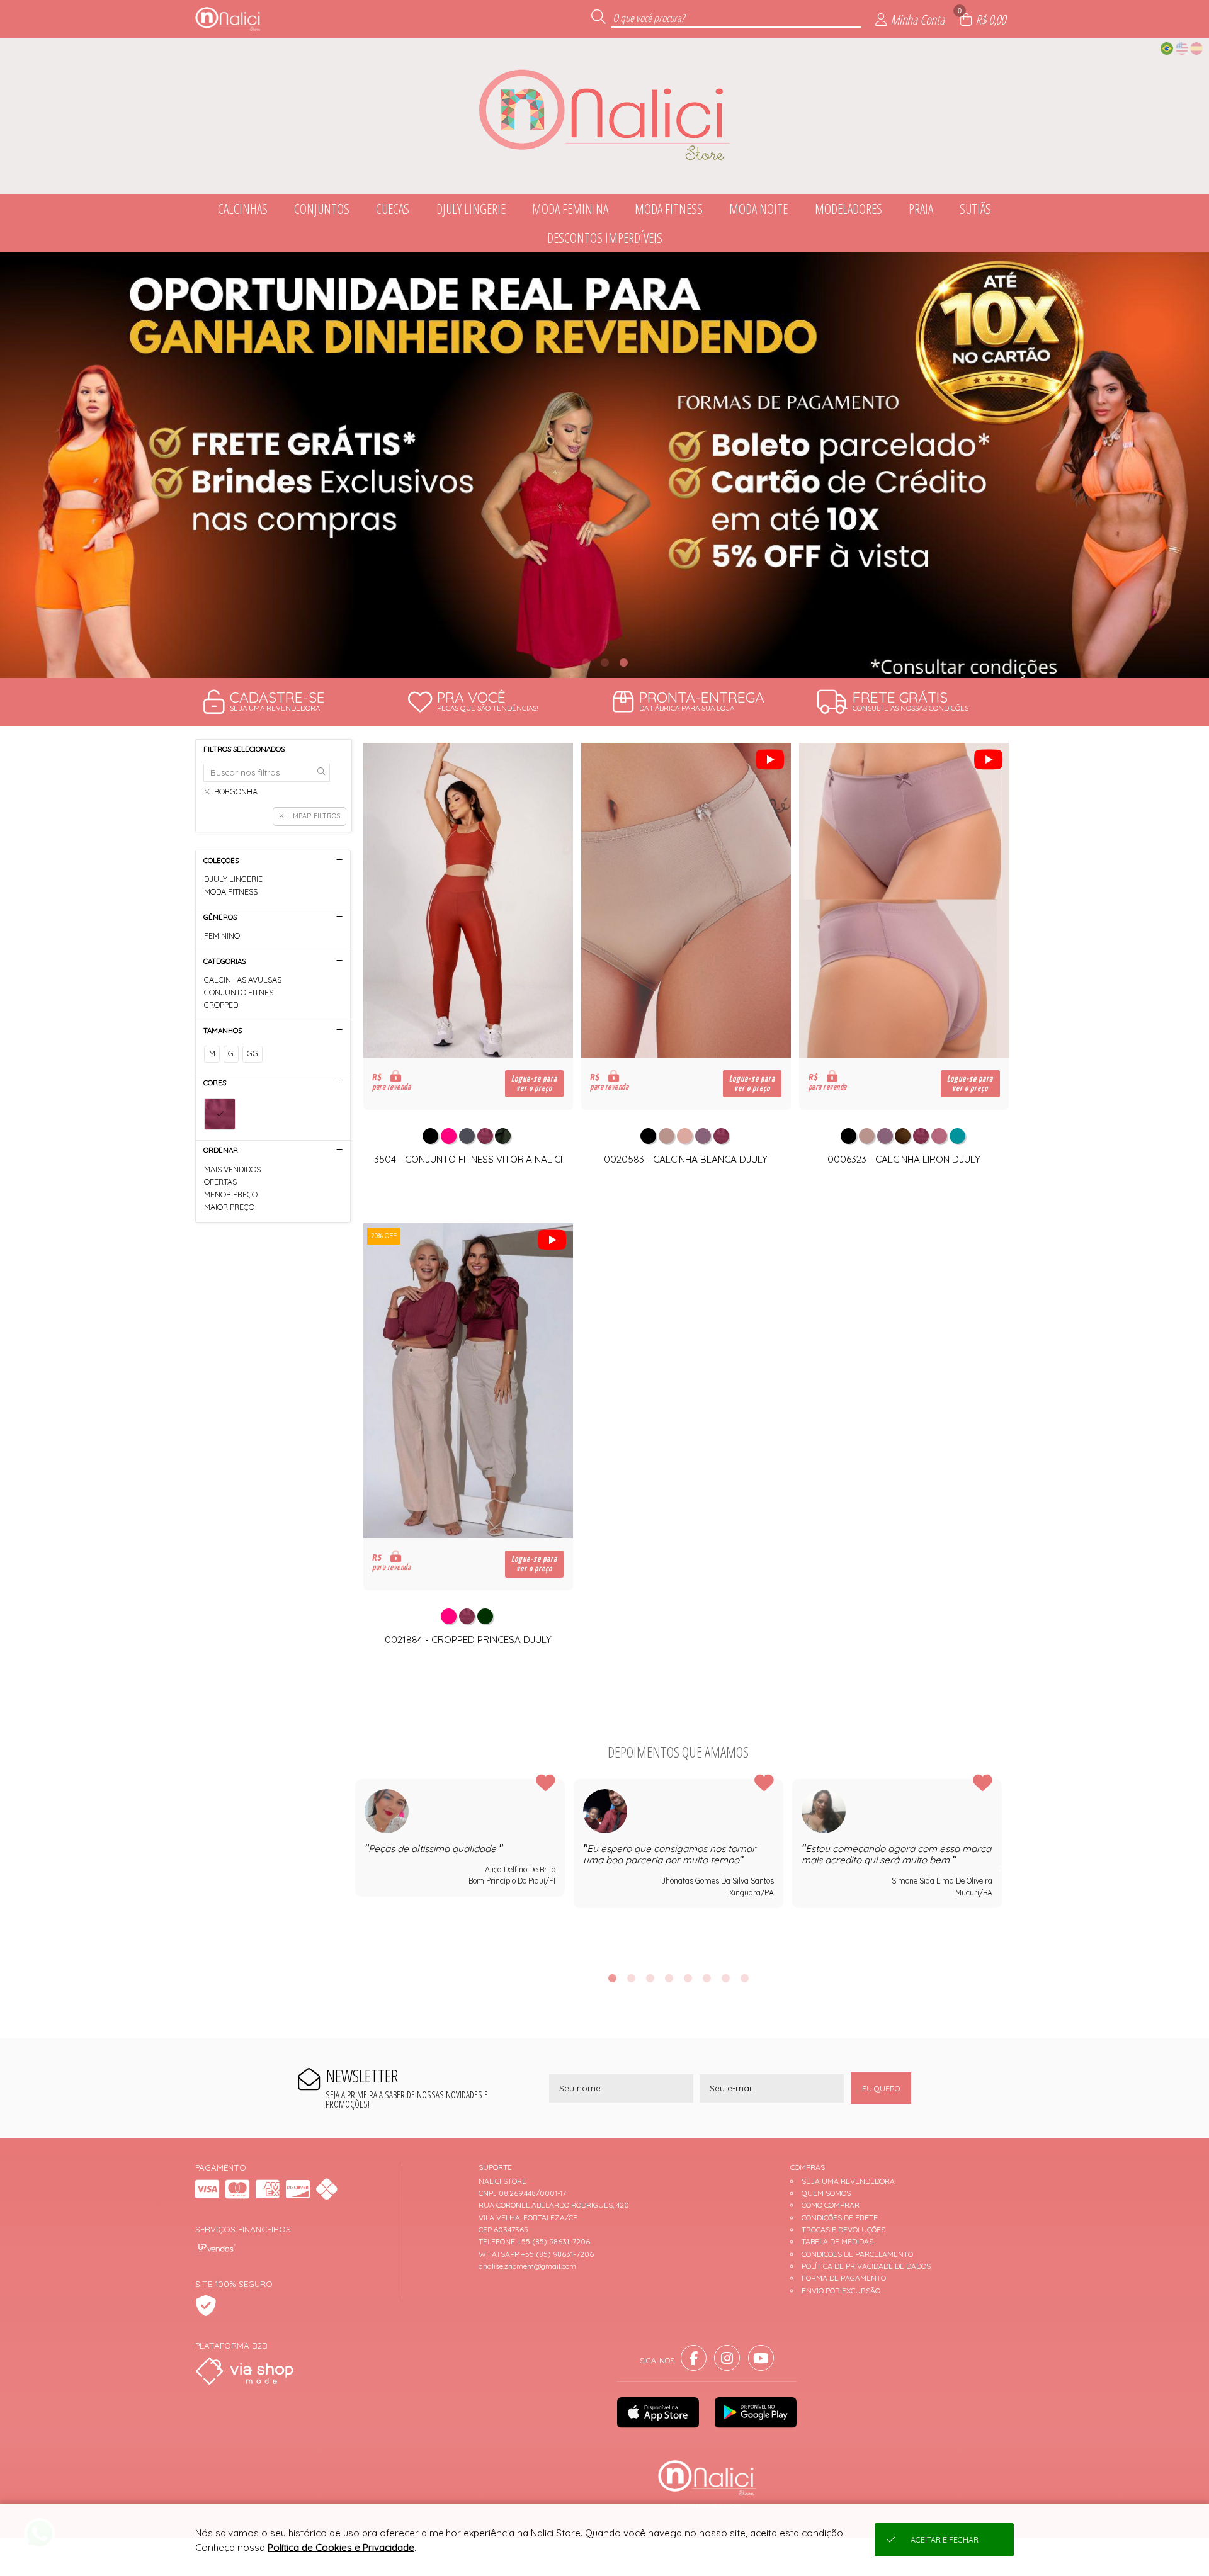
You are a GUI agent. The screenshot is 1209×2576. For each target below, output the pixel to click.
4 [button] (669, 1978)
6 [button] (707, 1978)
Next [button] (1002, 1868)
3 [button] (623, 662)
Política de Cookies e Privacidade (341, 2547)
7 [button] (725, 1978)
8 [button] (744, 1978)
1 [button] (586, 662)
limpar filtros (314, 816)
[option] (604, 465)
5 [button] (688, 1978)
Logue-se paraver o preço (534, 1083)
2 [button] (604, 662)
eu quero (881, 2088)
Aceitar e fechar (945, 2540)
